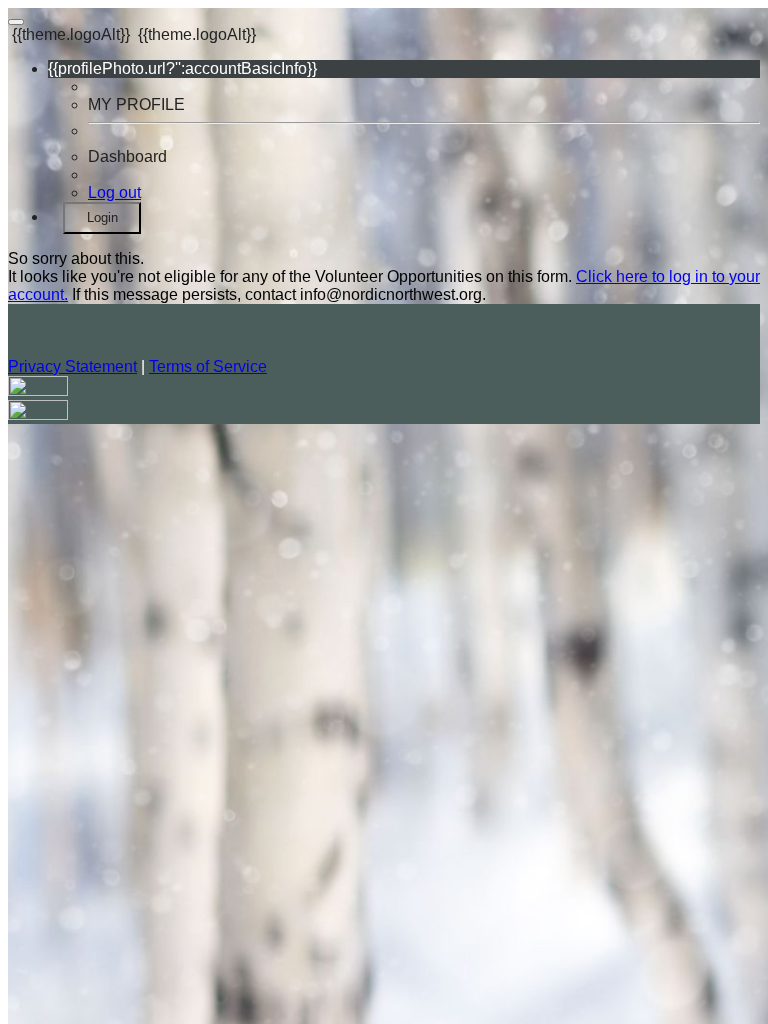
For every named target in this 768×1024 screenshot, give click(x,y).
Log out (114, 192)
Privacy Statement (72, 366)
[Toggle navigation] (16, 22)
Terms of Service (208, 366)
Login (102, 217)
